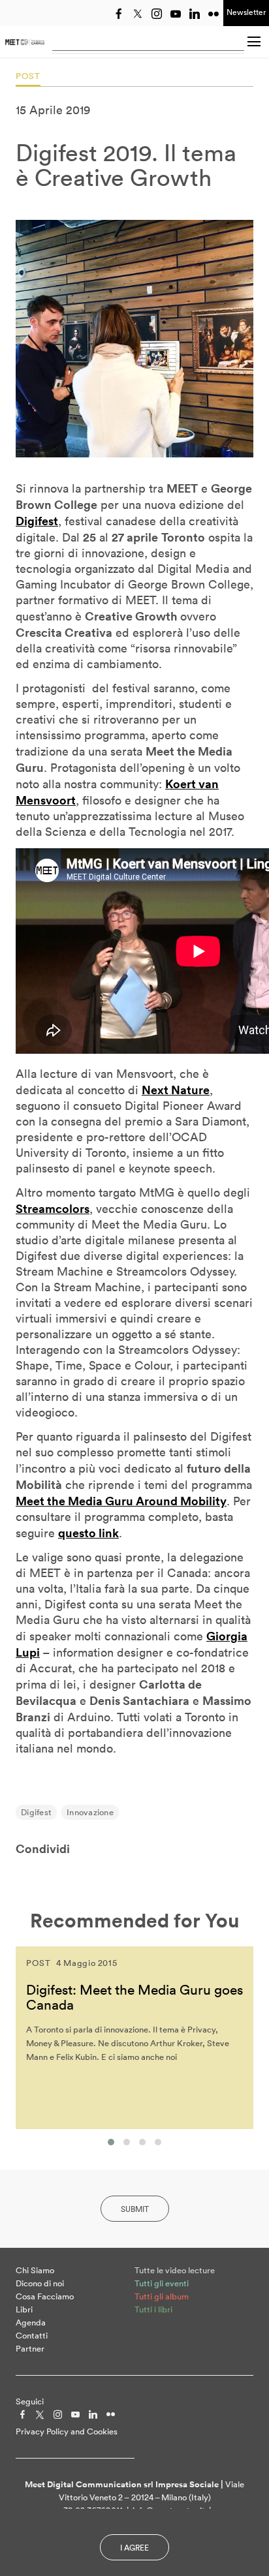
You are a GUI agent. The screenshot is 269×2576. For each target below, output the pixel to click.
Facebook (119, 14)
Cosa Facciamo (45, 2296)
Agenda (31, 2323)
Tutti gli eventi (162, 2283)
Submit (135, 2209)
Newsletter (246, 12)
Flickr (214, 14)
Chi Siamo (35, 2270)
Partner (30, 2349)
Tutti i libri (153, 2309)
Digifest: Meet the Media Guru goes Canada (134, 1997)
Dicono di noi (40, 2283)
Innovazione (90, 1812)
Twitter (138, 14)
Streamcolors (53, 1208)
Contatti (32, 2336)
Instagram (157, 14)
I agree (134, 2548)
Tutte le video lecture (175, 2270)
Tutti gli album (162, 2296)
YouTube (176, 14)
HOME (25, 42)
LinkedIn (195, 14)
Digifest (36, 1812)
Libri (24, 2309)
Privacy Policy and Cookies (67, 2431)
